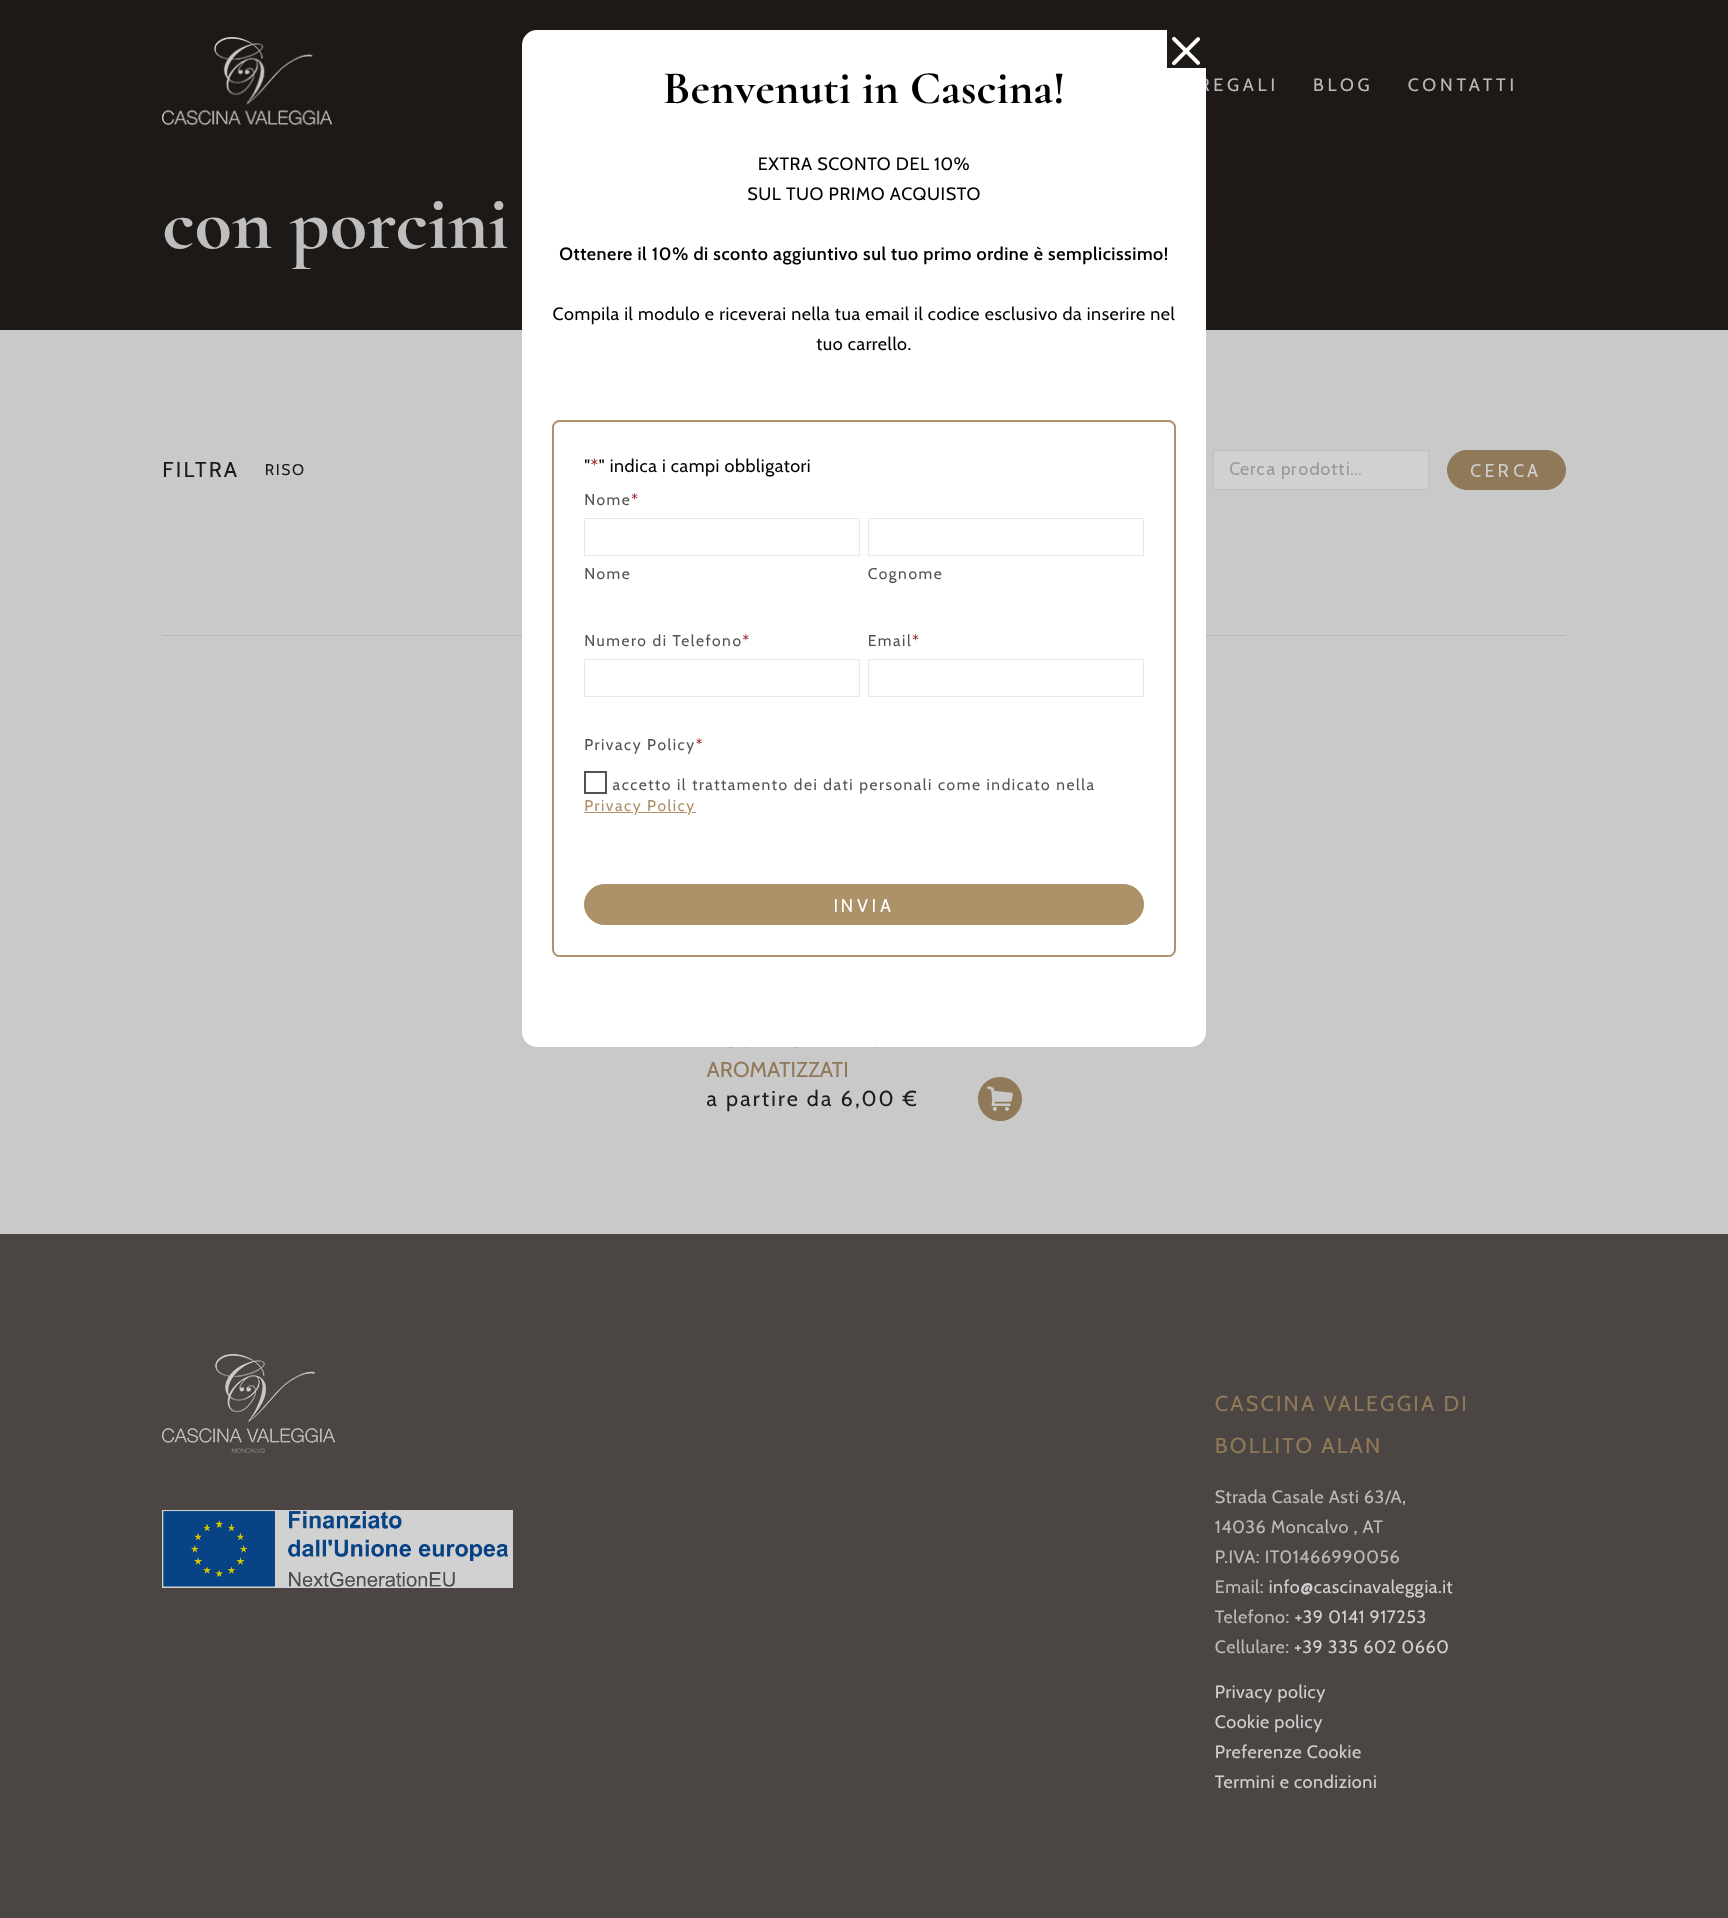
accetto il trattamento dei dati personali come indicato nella (839, 795)
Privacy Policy (640, 805)
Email (894, 640)
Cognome (906, 573)
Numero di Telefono (667, 640)
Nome (607, 573)
